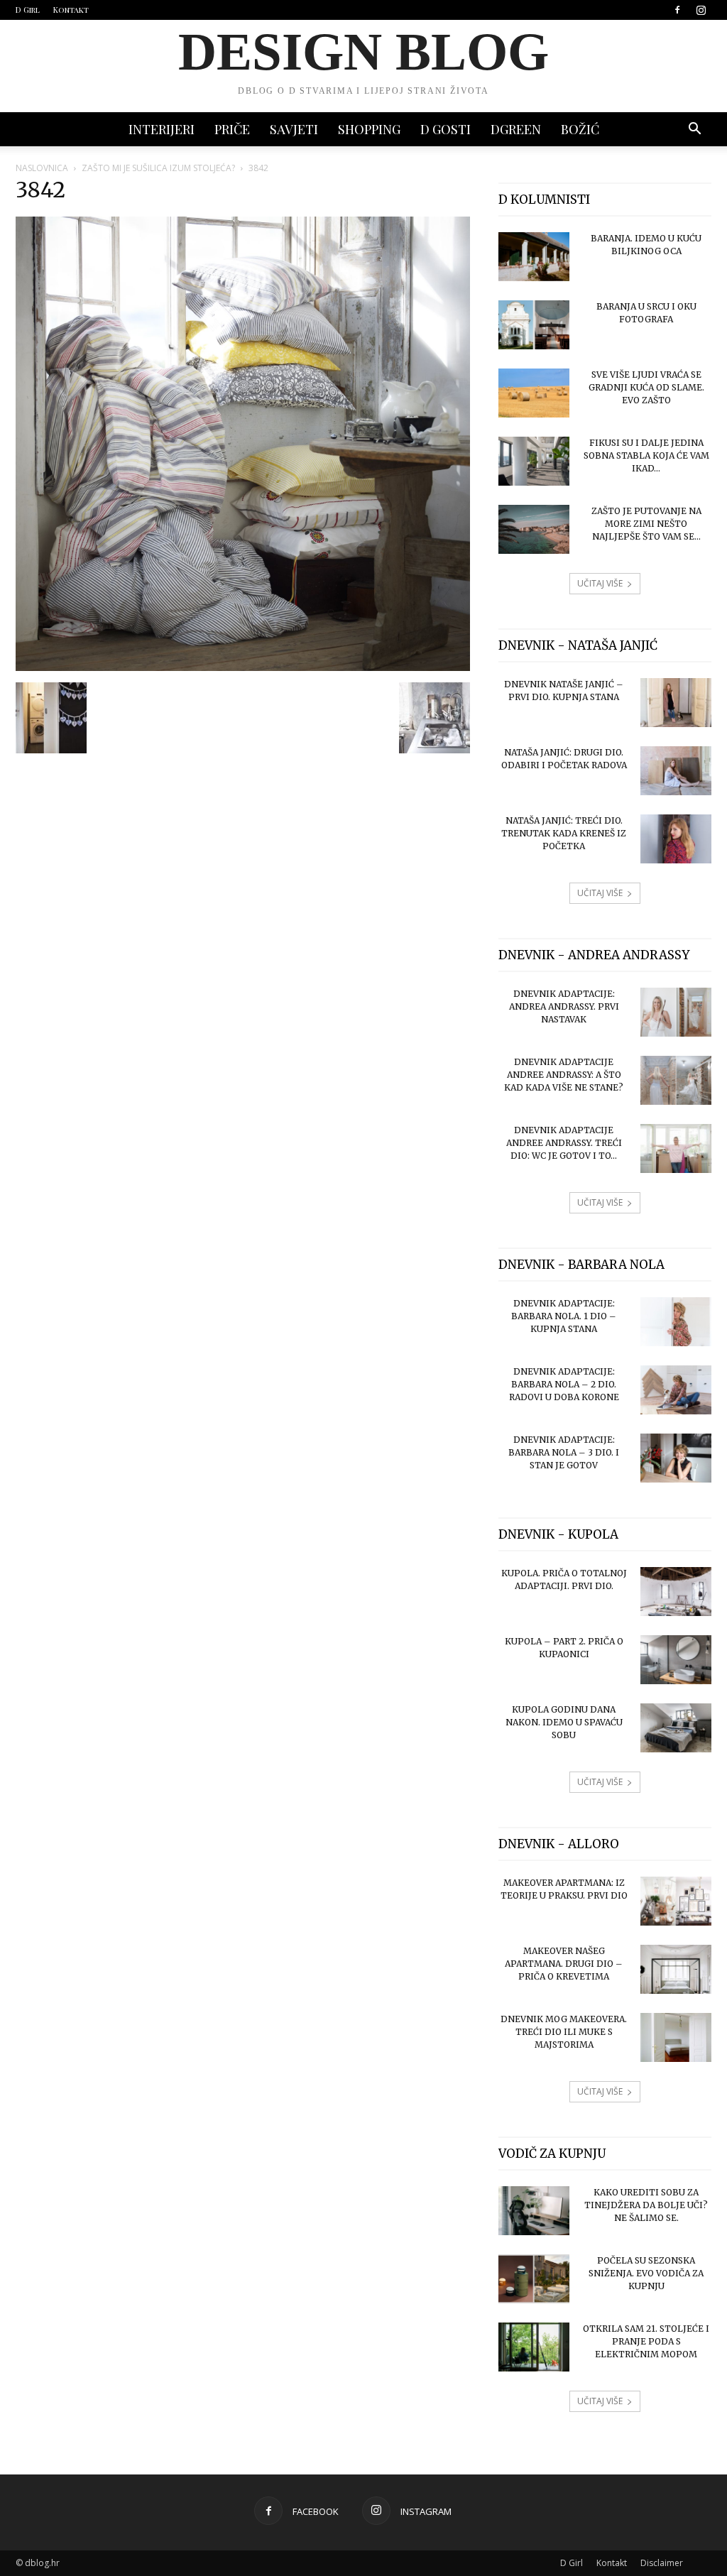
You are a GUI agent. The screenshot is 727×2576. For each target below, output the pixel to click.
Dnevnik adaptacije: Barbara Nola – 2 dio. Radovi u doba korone (564, 1384)
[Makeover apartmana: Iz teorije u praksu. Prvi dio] (676, 1901)
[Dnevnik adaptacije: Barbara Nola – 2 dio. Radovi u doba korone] (676, 1390)
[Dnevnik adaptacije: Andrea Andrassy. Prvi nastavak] (676, 1012)
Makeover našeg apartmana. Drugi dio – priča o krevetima (564, 1964)
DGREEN (516, 129)
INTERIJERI (162, 129)
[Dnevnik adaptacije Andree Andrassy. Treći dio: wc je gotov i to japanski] (676, 1148)
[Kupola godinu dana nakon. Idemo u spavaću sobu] (676, 1728)
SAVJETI (294, 129)
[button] (694, 130)
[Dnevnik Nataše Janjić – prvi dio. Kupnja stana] (676, 703)
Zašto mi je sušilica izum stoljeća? (158, 168)
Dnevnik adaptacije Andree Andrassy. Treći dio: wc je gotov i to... (564, 1143)
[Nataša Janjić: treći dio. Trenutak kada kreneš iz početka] (676, 839)
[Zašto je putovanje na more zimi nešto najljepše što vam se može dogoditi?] (534, 529)
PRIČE (232, 129)
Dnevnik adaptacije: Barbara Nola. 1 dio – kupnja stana (564, 1316)
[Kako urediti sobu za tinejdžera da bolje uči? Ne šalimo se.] (534, 2211)
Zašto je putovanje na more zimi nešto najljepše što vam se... (646, 524)
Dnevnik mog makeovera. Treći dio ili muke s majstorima (564, 2032)
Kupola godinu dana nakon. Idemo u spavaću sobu (564, 1722)
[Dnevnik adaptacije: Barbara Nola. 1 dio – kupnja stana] (676, 1322)
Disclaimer (662, 2563)
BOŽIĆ (580, 129)
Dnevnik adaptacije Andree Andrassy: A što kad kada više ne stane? (564, 1075)
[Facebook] (677, 10)
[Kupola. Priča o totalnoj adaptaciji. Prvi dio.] (676, 1592)
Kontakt (71, 10)
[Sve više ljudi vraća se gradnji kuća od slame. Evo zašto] (534, 393)
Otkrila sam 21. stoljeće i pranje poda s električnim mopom (646, 2341)
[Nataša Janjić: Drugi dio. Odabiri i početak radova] (676, 771)
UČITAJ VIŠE (600, 583)
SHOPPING (369, 129)
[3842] (243, 667)
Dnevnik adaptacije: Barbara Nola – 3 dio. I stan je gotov (564, 1452)
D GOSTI (446, 129)
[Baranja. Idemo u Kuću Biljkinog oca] (534, 257)
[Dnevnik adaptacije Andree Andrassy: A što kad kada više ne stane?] (676, 1080)
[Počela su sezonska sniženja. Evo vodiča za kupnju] (534, 2279)
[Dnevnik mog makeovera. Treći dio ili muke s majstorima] (676, 2037)
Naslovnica (42, 168)
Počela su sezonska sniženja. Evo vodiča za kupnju (646, 2273)
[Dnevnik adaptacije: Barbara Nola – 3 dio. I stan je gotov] (676, 1458)
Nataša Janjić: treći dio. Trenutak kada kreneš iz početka (564, 833)
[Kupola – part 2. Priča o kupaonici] (676, 1660)
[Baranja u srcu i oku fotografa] (534, 325)
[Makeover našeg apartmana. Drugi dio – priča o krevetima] (676, 1969)
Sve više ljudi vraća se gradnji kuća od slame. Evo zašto (646, 387)
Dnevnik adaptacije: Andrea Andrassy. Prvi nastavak (564, 1006)
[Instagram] (701, 10)
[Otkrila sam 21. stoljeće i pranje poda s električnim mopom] (534, 2347)
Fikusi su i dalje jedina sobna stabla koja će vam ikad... (646, 455)
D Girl (28, 10)
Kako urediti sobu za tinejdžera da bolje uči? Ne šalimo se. (646, 2205)
